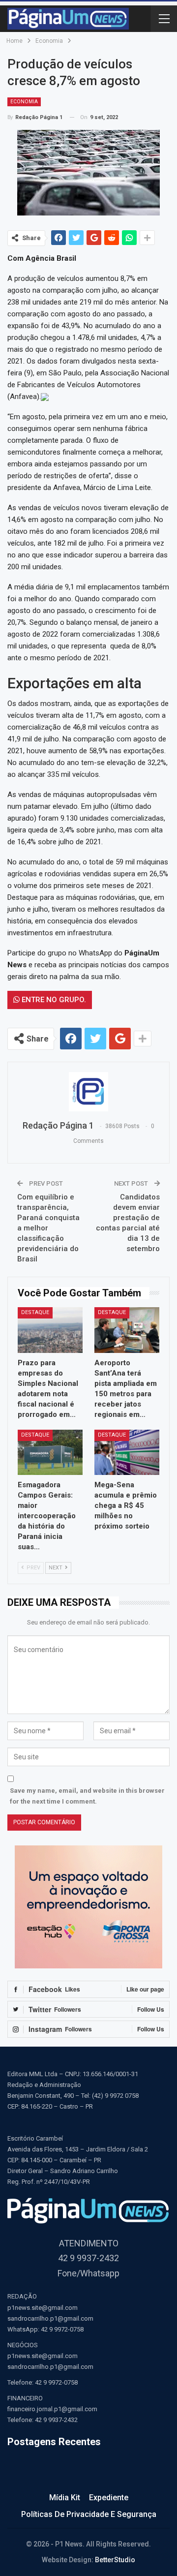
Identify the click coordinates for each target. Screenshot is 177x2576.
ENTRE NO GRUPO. (53, 1000)
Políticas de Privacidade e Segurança (89, 2514)
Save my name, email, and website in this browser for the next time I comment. (87, 1796)
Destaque (35, 1312)
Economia (24, 102)
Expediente (109, 2498)
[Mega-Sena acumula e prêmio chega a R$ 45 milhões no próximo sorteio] (127, 1452)
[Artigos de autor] (88, 1092)
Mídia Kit (65, 2498)
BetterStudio (115, 2560)
